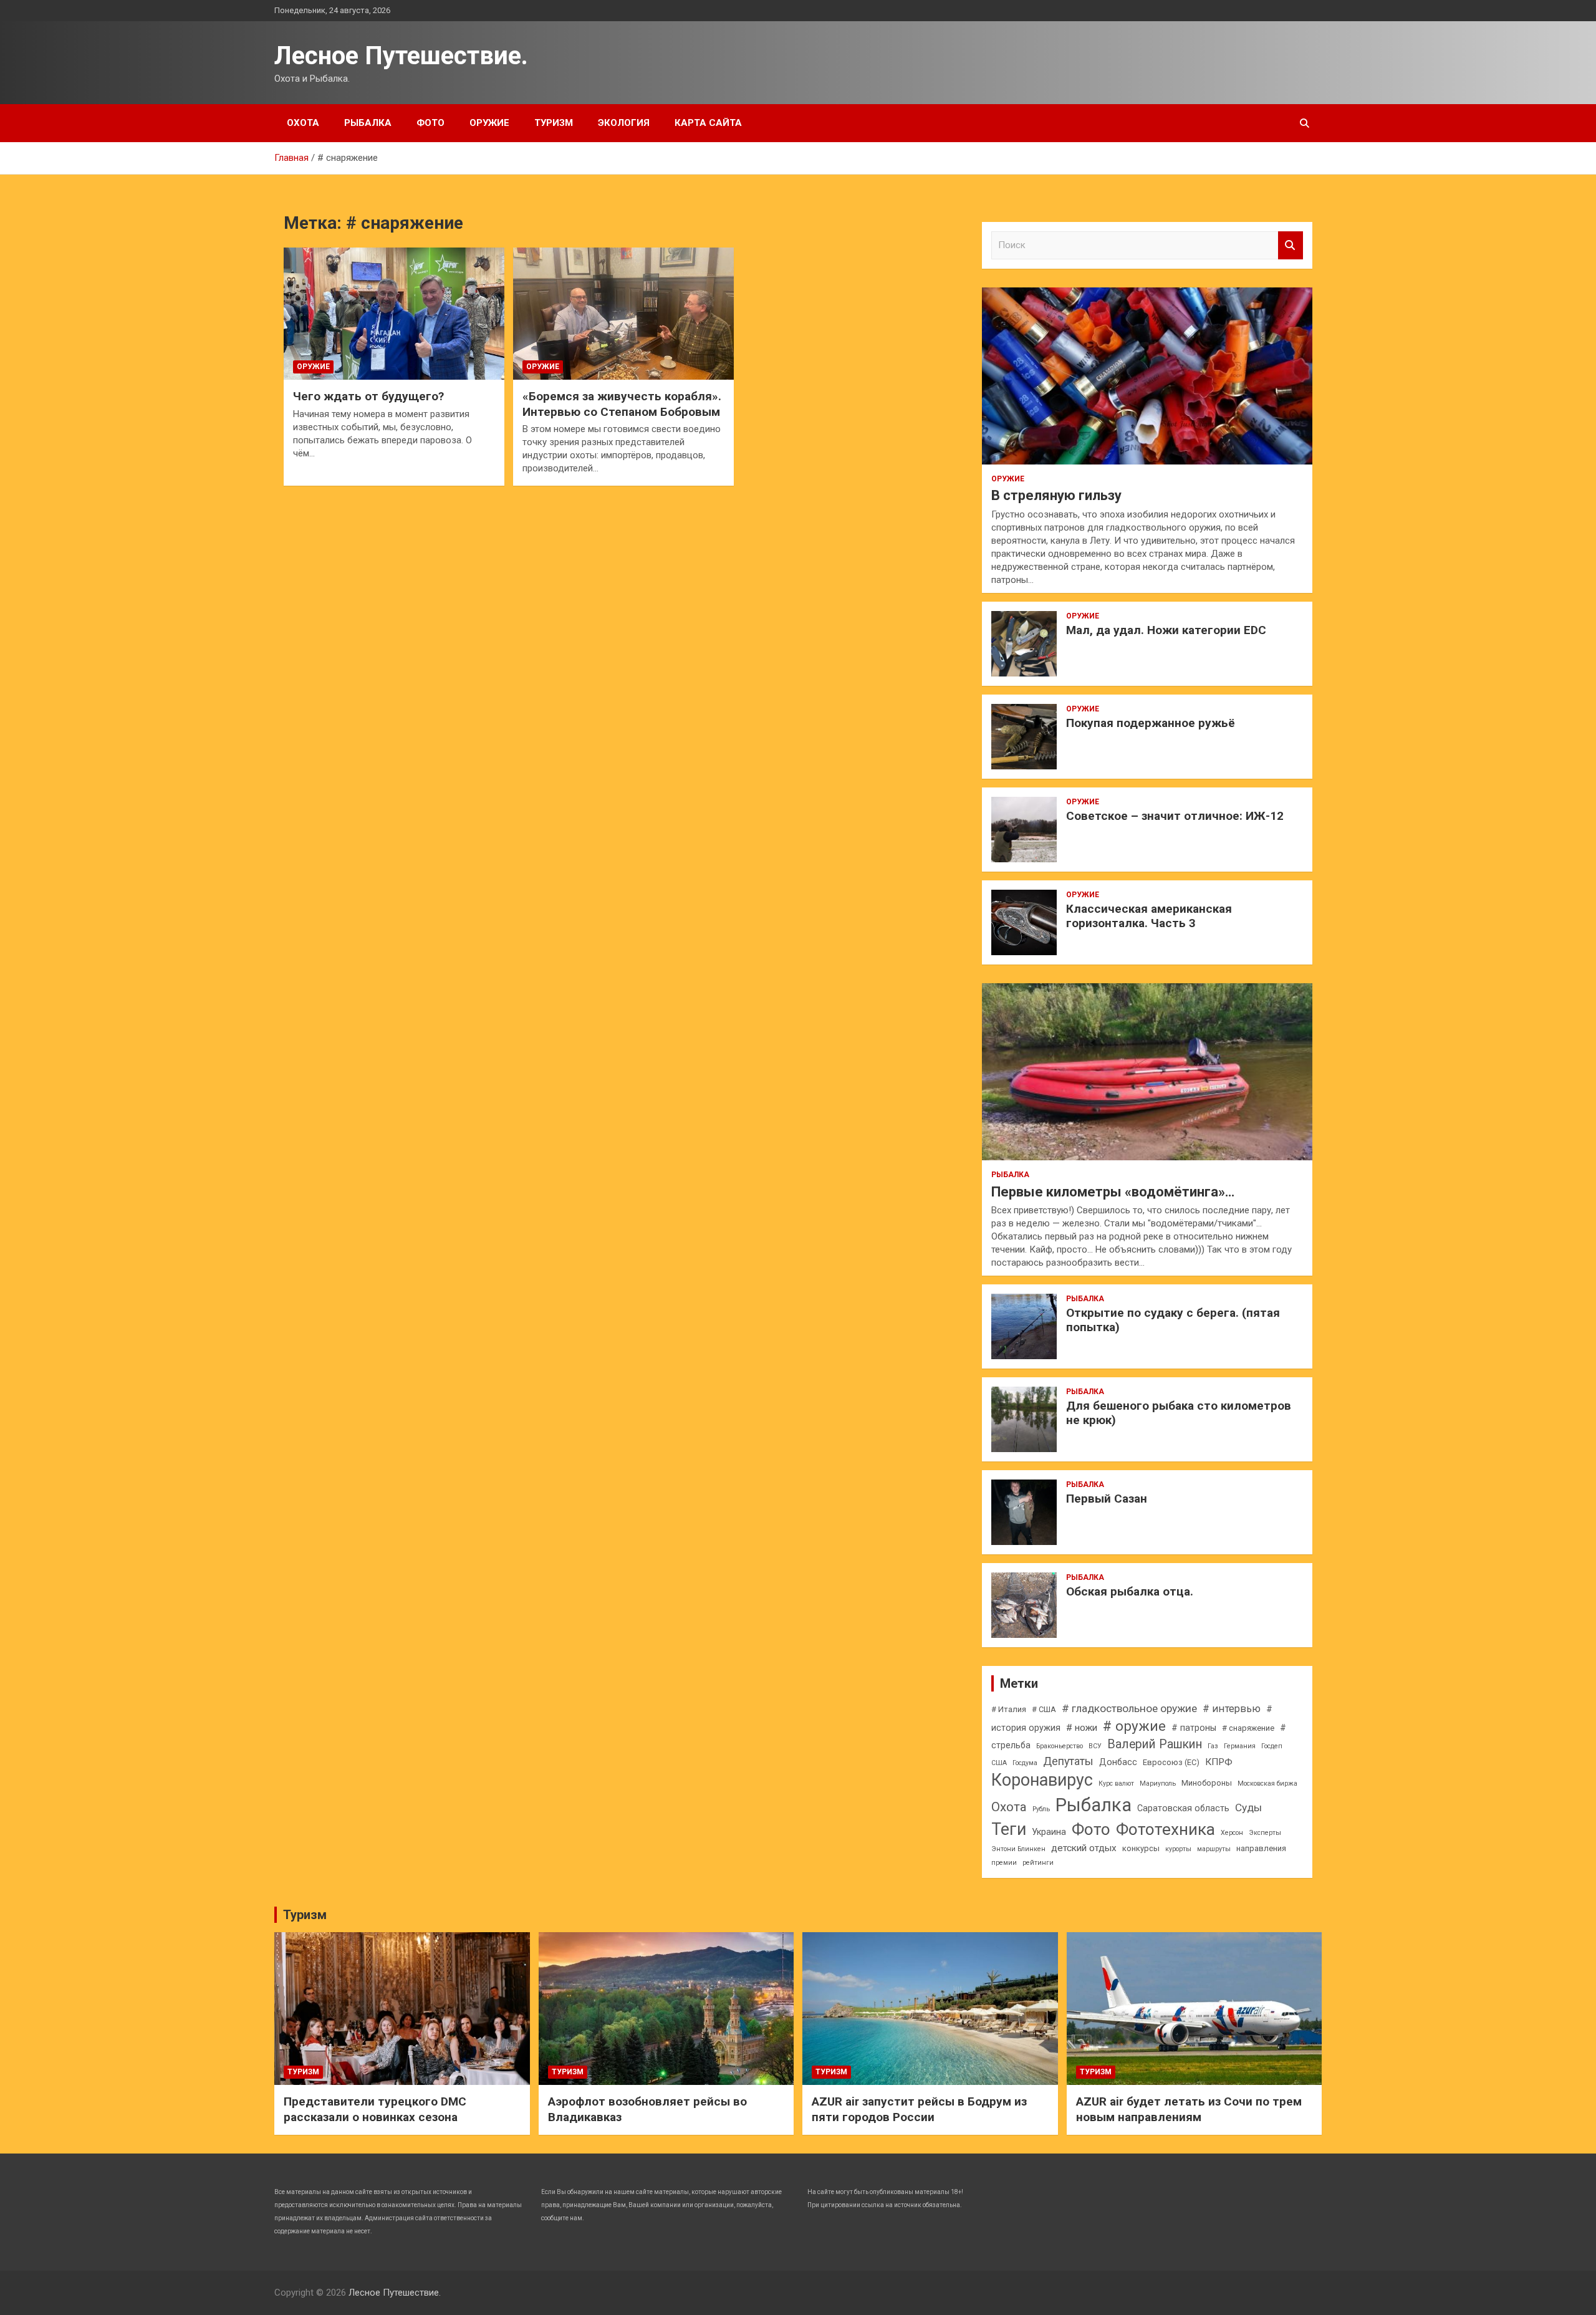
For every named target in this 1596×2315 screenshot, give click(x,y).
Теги (1009, 1829)
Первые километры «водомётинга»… (1113, 1192)
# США (1044, 1709)
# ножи (1082, 1728)
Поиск (1291, 245)
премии (1004, 1863)
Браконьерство (1060, 1746)
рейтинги (1038, 1863)
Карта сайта (708, 123)
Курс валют (1116, 1783)
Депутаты (1068, 1761)
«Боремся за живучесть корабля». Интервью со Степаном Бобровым (622, 404)
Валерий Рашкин (1155, 1744)
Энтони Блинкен (1018, 1849)
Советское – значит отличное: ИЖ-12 (1175, 816)
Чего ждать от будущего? (368, 396)
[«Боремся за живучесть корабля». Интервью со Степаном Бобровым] (623, 314)
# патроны (1194, 1728)
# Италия (1009, 1709)
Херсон (1232, 1833)
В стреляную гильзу (1056, 495)
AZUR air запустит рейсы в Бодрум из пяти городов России (919, 2109)
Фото (430, 123)
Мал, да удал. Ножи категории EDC (1166, 630)
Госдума (1025, 1763)
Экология (624, 123)
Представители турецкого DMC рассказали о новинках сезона (375, 2109)
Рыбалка (368, 123)
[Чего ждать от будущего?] (394, 314)
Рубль (1041, 1809)
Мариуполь (1158, 1783)
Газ (1213, 1746)
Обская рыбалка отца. (1130, 1591)
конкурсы (1141, 1848)
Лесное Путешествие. (401, 56)
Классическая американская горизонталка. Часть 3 (1149, 916)
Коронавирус (1042, 1780)
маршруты (1214, 1849)
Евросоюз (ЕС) (1171, 1762)
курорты (1178, 1849)
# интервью (1232, 1709)
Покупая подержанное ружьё (1151, 723)
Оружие (489, 123)
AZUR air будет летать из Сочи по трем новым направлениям (1189, 2109)
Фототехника (1166, 1829)
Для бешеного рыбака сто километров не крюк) (1179, 1413)
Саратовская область (1183, 1808)
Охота (303, 123)
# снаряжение (1248, 1728)
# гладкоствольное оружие (1129, 1708)
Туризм (554, 123)
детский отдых (1084, 1848)
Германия (1240, 1746)
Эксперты (1265, 1833)
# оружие (1134, 1726)
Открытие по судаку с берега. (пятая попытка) (1173, 1320)
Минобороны (1207, 1783)
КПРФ (1219, 1762)
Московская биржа (1267, 1783)
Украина (1049, 1832)
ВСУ (1095, 1746)
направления (1261, 1848)
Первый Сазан (1107, 1499)
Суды (1248, 1807)
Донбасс (1118, 1762)
